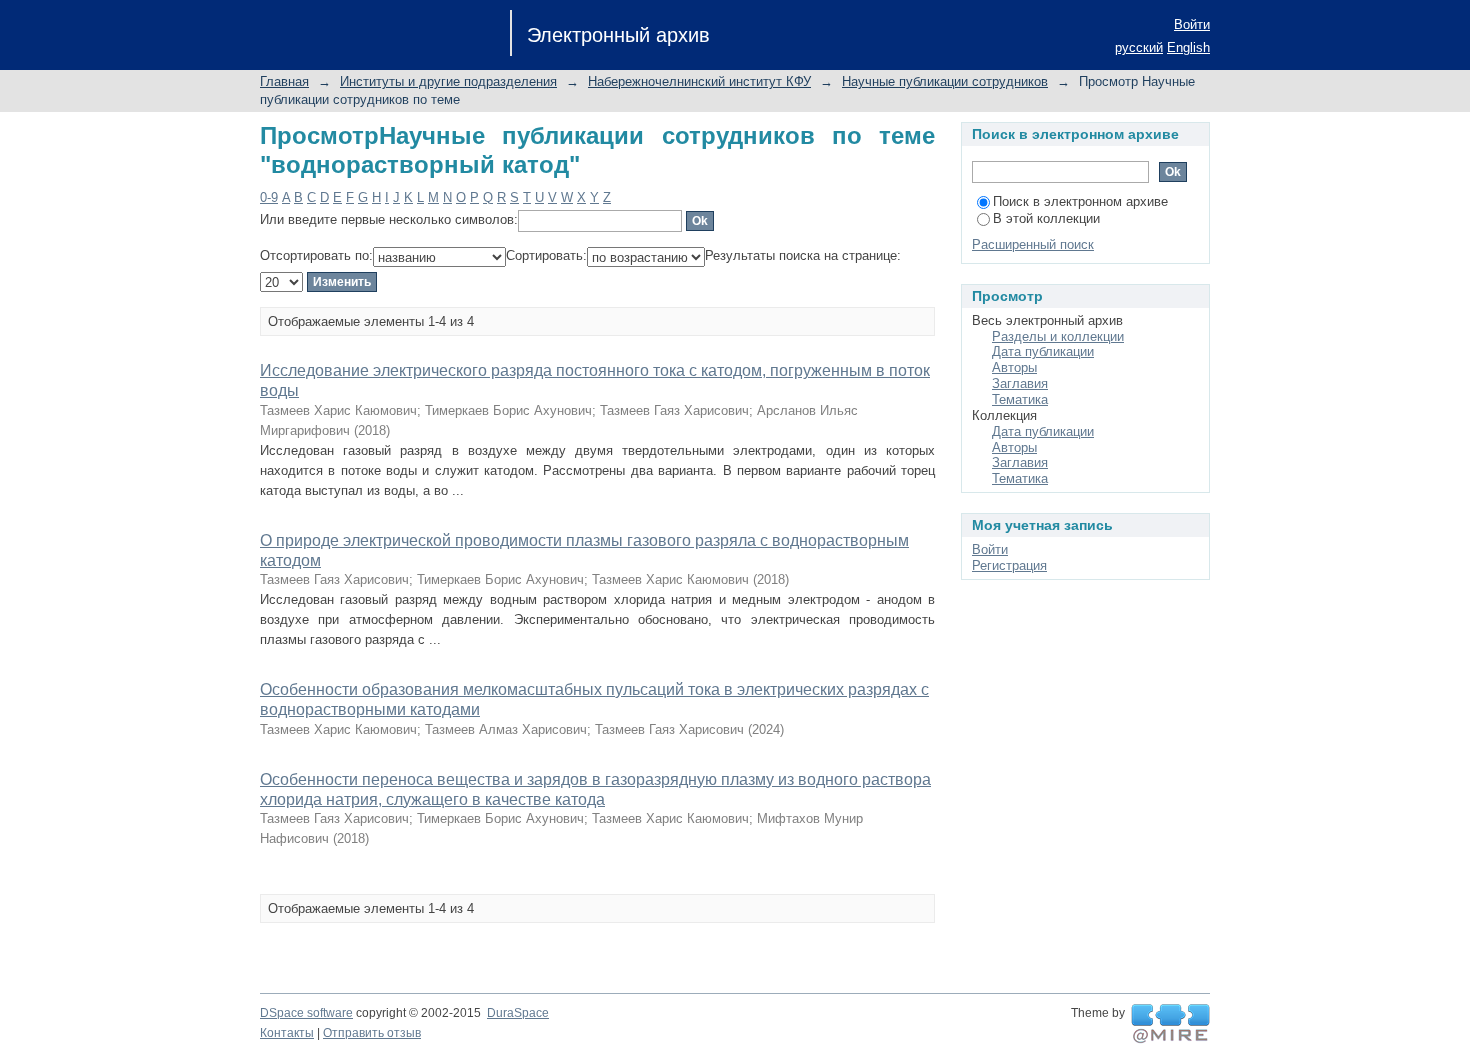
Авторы (1014, 367)
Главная (284, 81)
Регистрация (1009, 565)
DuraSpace (518, 1013)
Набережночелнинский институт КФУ (699, 81)
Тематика (1020, 399)
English (1188, 47)
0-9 (269, 197)
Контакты (287, 1033)
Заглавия (1020, 383)
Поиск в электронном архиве (1080, 201)
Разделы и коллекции (1058, 336)
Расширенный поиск (1033, 244)
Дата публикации (1043, 351)
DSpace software (306, 1013)
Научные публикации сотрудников (945, 81)
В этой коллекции (1046, 218)
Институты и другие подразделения (448, 81)
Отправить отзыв (372, 1033)
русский (1139, 47)
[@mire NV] (1170, 1024)
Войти (1192, 24)
